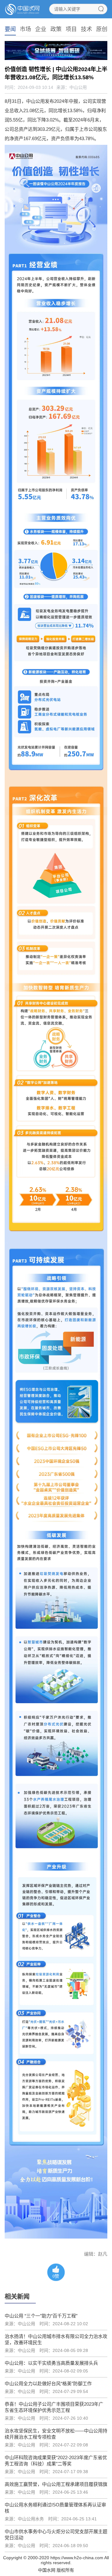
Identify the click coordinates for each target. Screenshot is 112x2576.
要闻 (10, 29)
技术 (86, 29)
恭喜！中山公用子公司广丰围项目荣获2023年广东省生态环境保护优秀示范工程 (54, 2407)
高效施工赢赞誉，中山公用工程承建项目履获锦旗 (56, 2484)
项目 (71, 29)
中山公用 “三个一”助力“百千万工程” (41, 2316)
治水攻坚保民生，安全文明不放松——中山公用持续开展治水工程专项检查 (56, 2434)
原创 (102, 29)
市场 (26, 29)
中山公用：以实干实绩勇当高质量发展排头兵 (51, 2363)
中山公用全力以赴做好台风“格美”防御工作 (48, 2383)
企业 (41, 29)
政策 (56, 29)
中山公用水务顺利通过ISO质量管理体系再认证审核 (55, 2508)
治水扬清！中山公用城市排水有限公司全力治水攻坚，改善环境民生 (56, 2339)
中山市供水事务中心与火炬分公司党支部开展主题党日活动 (56, 2535)
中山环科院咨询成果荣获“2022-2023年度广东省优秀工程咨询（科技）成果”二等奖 (56, 2461)
